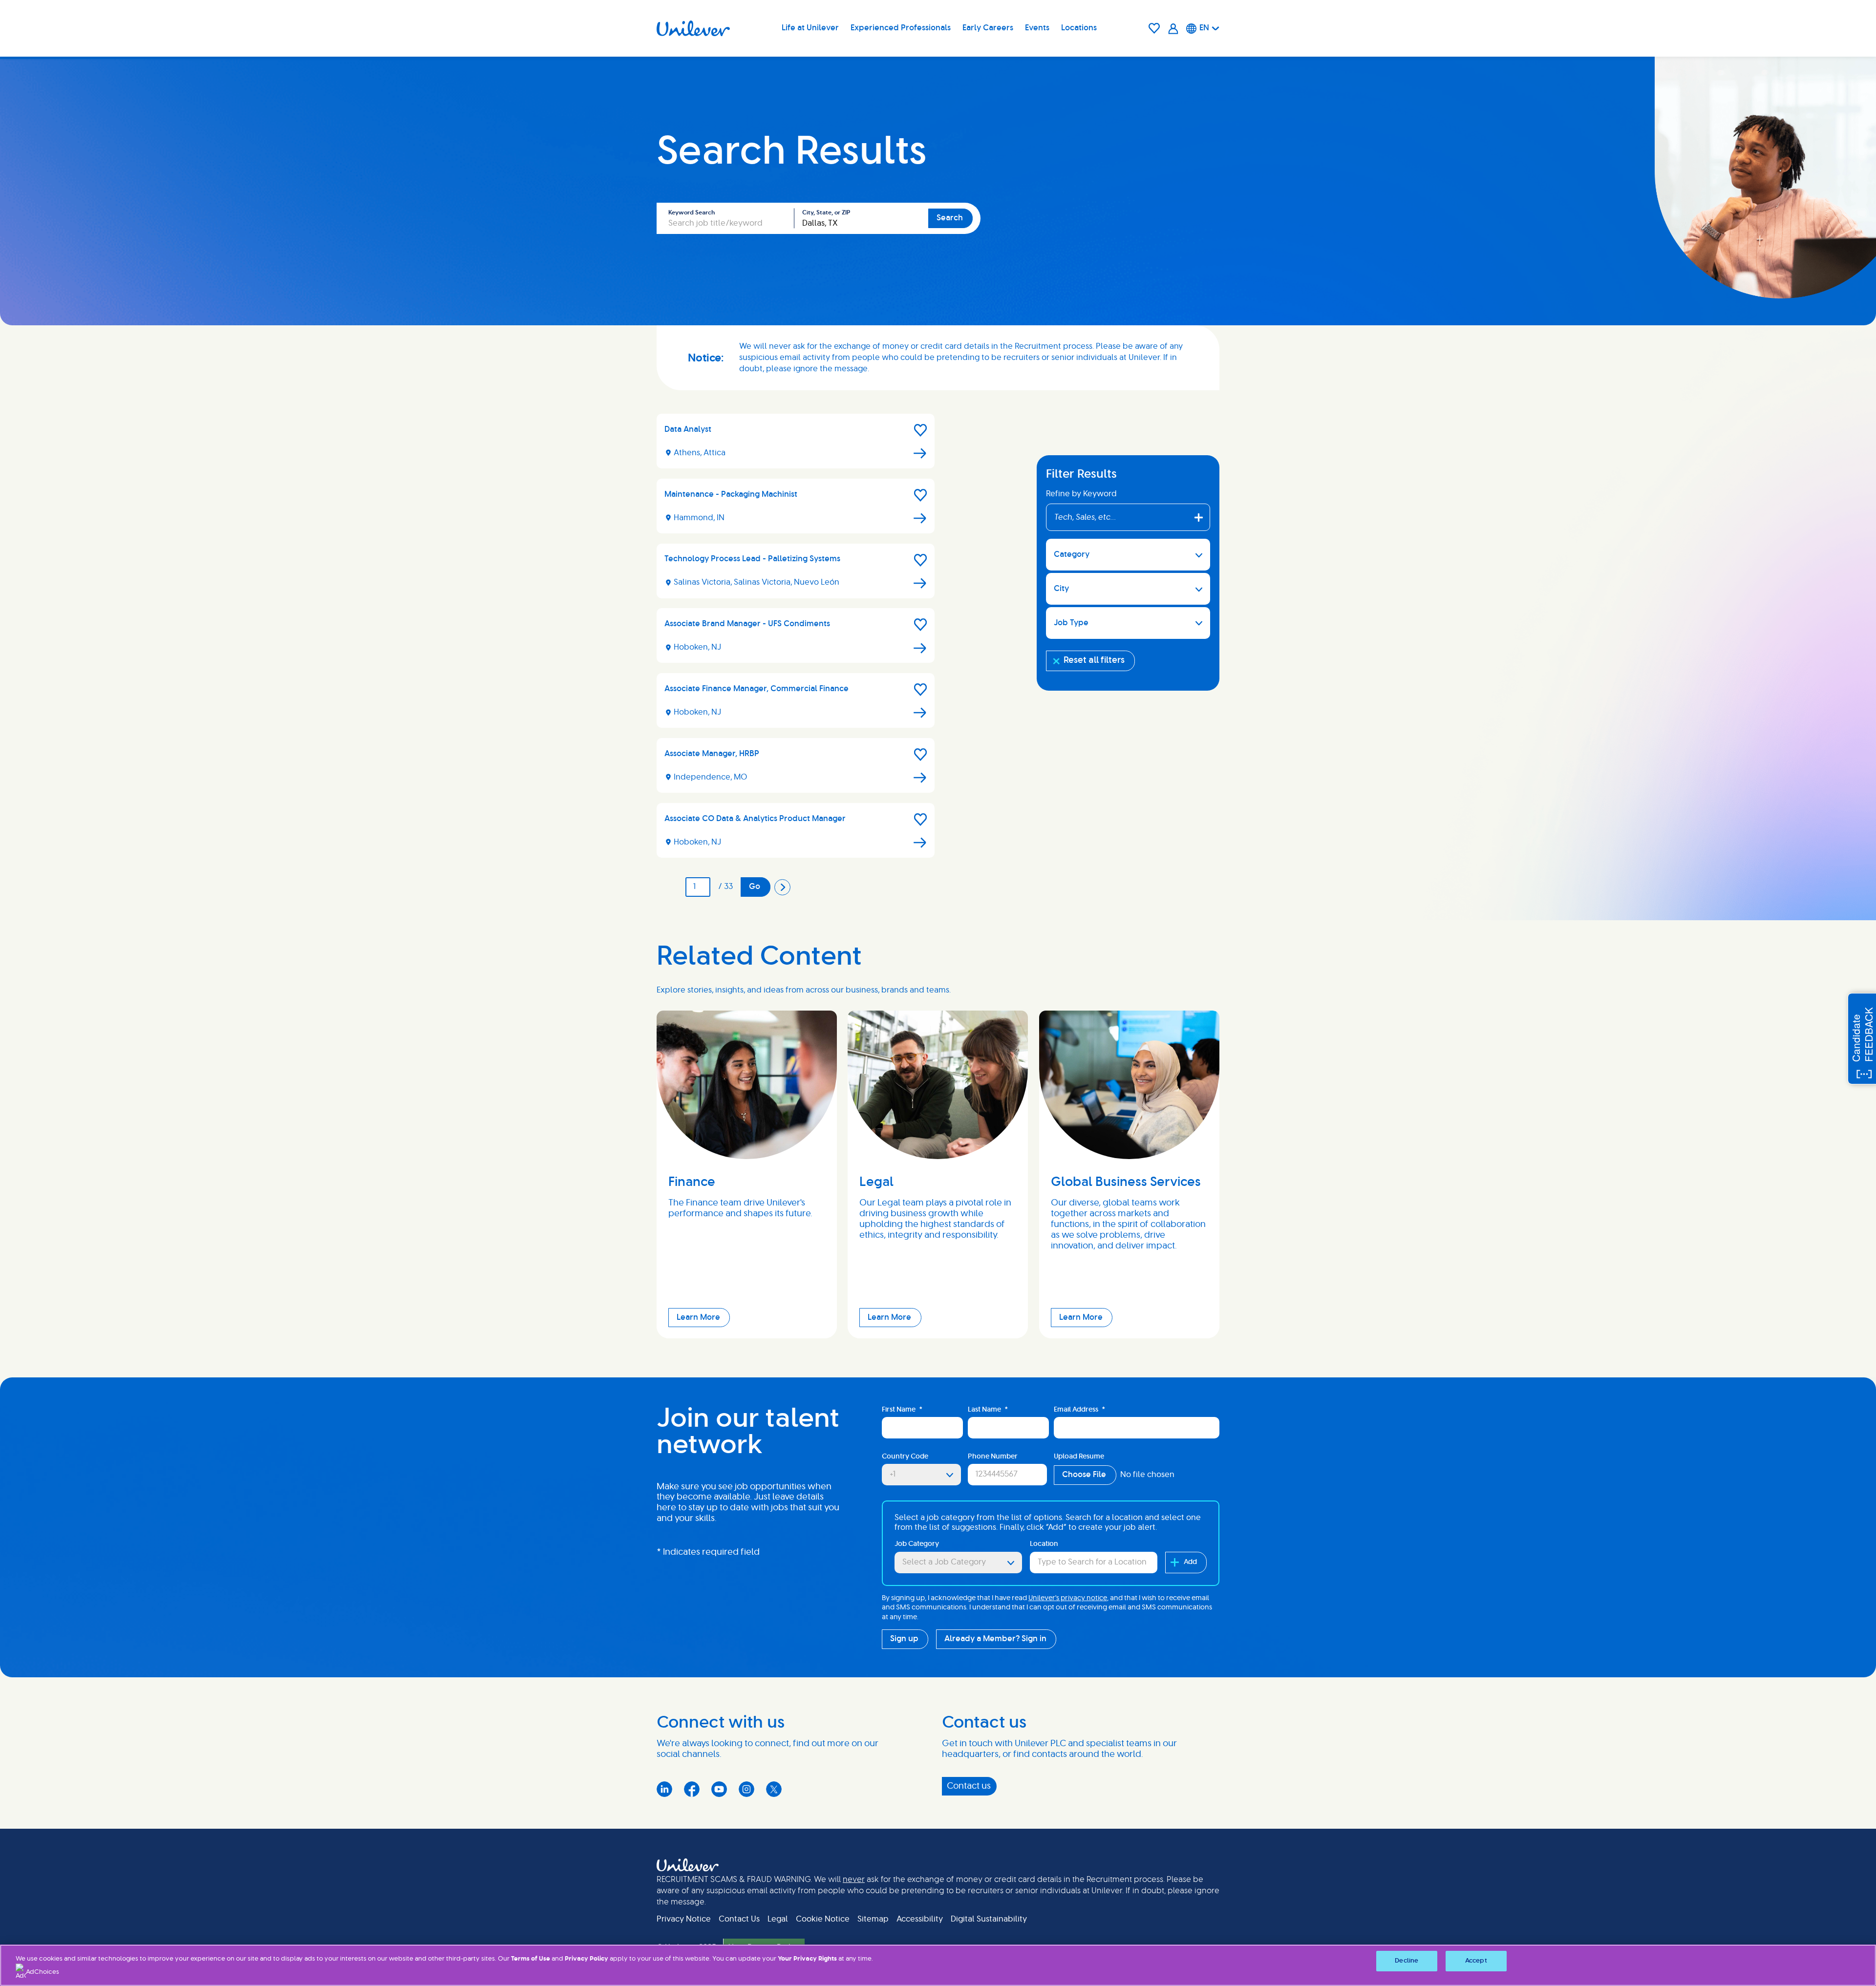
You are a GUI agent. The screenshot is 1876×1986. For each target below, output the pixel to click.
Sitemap (873, 1919)
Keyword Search (692, 212)
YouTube (719, 1789)
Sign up (904, 1639)
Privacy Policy (586, 1959)
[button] (920, 430)
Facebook (692, 1789)
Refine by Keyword (1081, 494)
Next (783, 887)
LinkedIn (664, 1789)
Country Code (905, 1457)
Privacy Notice (684, 1919)
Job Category (917, 1544)
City (1061, 589)
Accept (1476, 1961)
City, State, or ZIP (826, 212)
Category (1072, 554)
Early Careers (988, 28)
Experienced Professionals (901, 28)
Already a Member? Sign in (995, 1639)
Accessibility (920, 1919)
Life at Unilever (810, 28)
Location (1044, 1544)
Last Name (988, 1410)
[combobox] (861, 218)
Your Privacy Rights (807, 1959)
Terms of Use (531, 1959)
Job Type (1071, 623)
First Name (902, 1410)
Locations (1079, 28)
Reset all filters (1094, 660)
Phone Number (993, 1457)
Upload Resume (1079, 1457)
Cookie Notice (823, 1919)
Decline (1407, 1961)
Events (1037, 28)
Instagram (746, 1789)
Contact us (969, 1786)
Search (950, 218)
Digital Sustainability (989, 1919)
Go (755, 887)
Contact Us (739, 1919)
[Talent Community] (1173, 29)
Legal (778, 1919)
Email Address (1079, 1410)
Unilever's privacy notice (1068, 1598)
